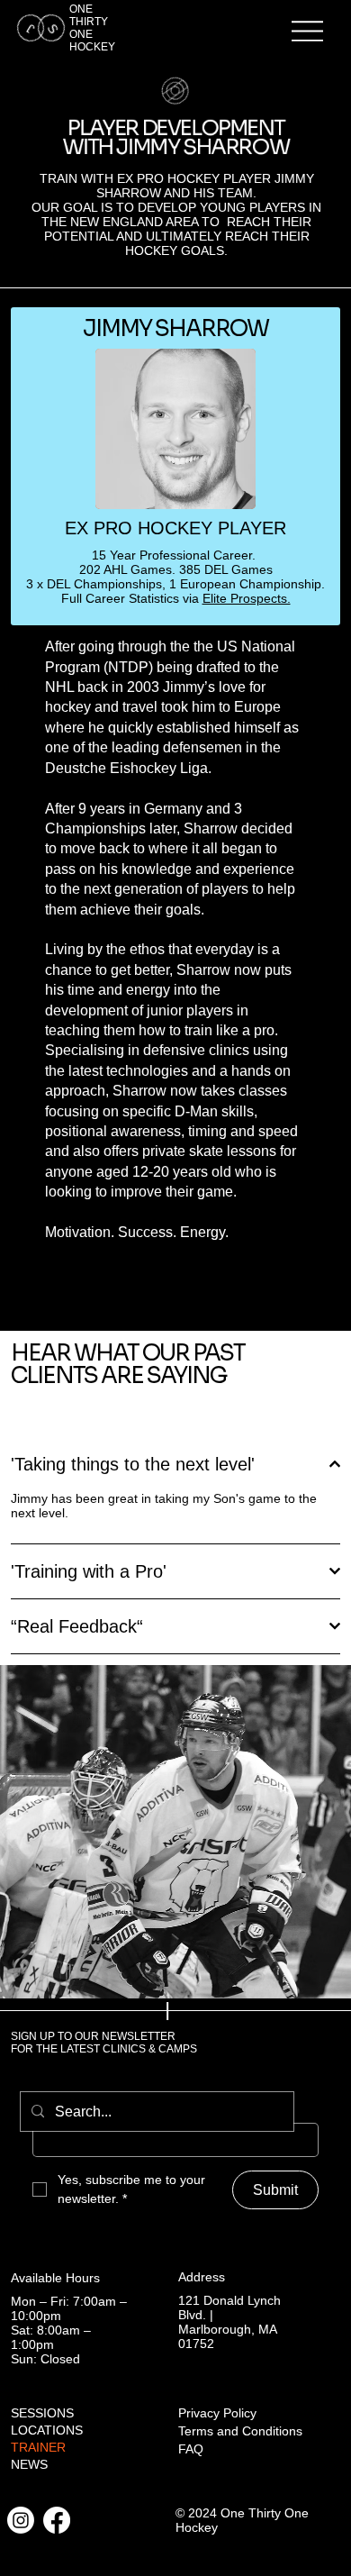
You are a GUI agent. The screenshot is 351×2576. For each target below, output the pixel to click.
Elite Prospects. (247, 598)
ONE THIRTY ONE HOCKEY (92, 28)
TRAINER (38, 2448)
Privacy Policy (217, 2413)
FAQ (191, 2449)
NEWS (29, 2465)
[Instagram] (21, 2520)
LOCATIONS (47, 2430)
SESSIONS (42, 2413)
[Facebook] (57, 2520)
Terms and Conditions (240, 2431)
